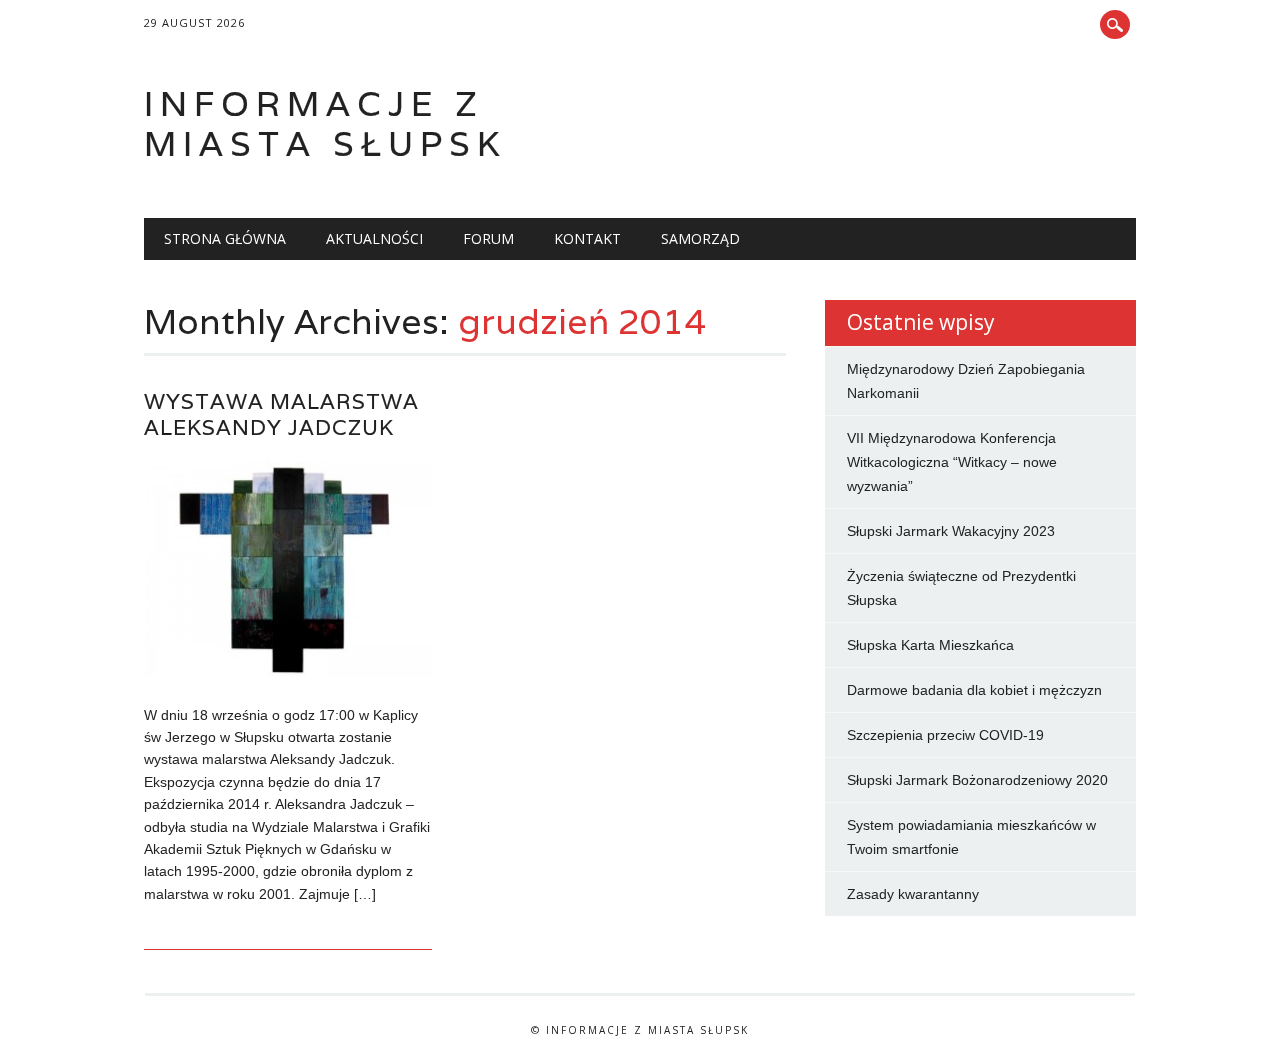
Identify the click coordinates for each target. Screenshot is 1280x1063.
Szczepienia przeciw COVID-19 (945, 735)
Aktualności (374, 238)
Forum (488, 238)
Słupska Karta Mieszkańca (930, 645)
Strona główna (225, 238)
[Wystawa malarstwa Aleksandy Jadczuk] (288, 672)
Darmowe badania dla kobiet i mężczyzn (974, 690)
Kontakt (587, 238)
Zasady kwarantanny (913, 894)
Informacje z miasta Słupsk (325, 123)
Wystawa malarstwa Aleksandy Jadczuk (281, 414)
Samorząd (700, 238)
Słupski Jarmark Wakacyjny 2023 (951, 531)
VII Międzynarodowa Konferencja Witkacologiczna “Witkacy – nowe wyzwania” (952, 462)
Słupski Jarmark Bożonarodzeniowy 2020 (977, 780)
